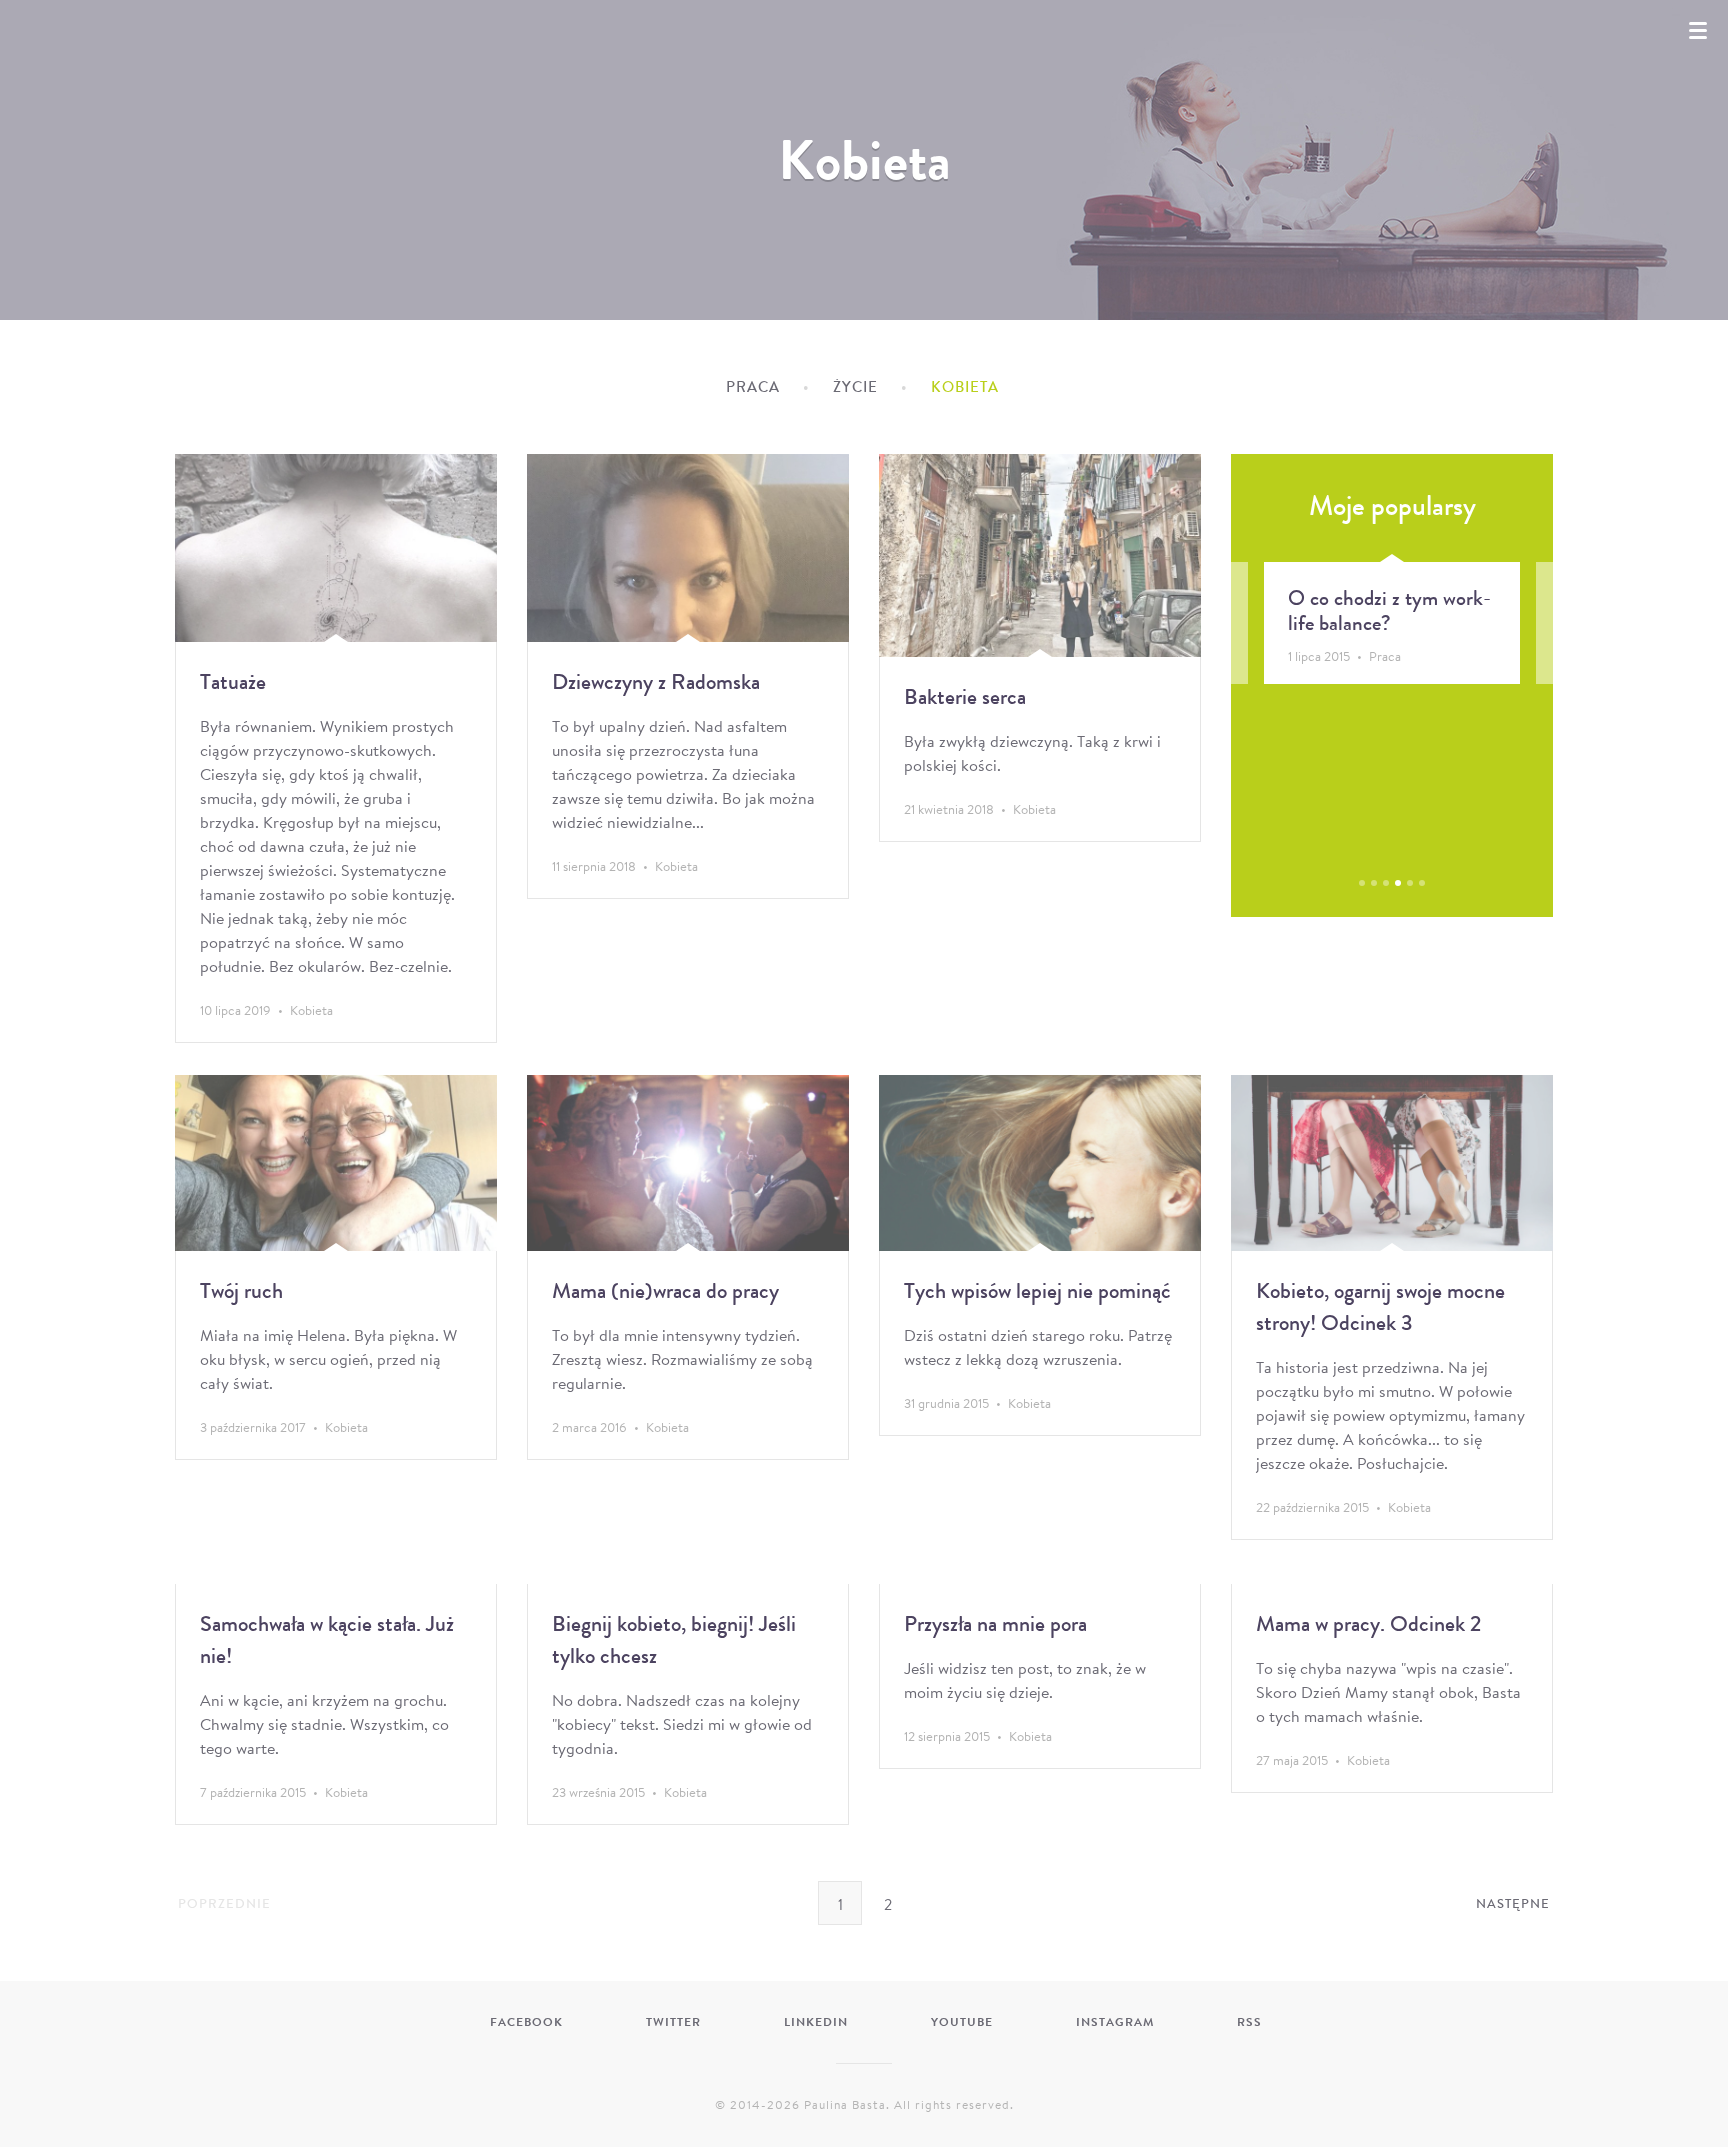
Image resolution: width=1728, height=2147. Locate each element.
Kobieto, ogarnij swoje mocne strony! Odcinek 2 (1430, 623)
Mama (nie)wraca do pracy (665, 1290)
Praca (753, 387)
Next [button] (1520, 679)
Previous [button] (1264, 679)
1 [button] (1362, 883)
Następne (1513, 1903)
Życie (855, 387)
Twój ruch (241, 1290)
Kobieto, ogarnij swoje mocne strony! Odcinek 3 (1380, 1306)
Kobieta (311, 1010)
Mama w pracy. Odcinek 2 (1368, 1623)
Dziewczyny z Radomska (656, 681)
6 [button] (1422, 883)
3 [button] (1386, 883)
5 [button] (1410, 883)
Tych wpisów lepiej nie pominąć (1037, 1290)
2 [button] (1374, 883)
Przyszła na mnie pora (995, 1623)
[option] (1437, 623)
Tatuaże (233, 681)
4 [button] (1398, 883)
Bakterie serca (965, 696)
